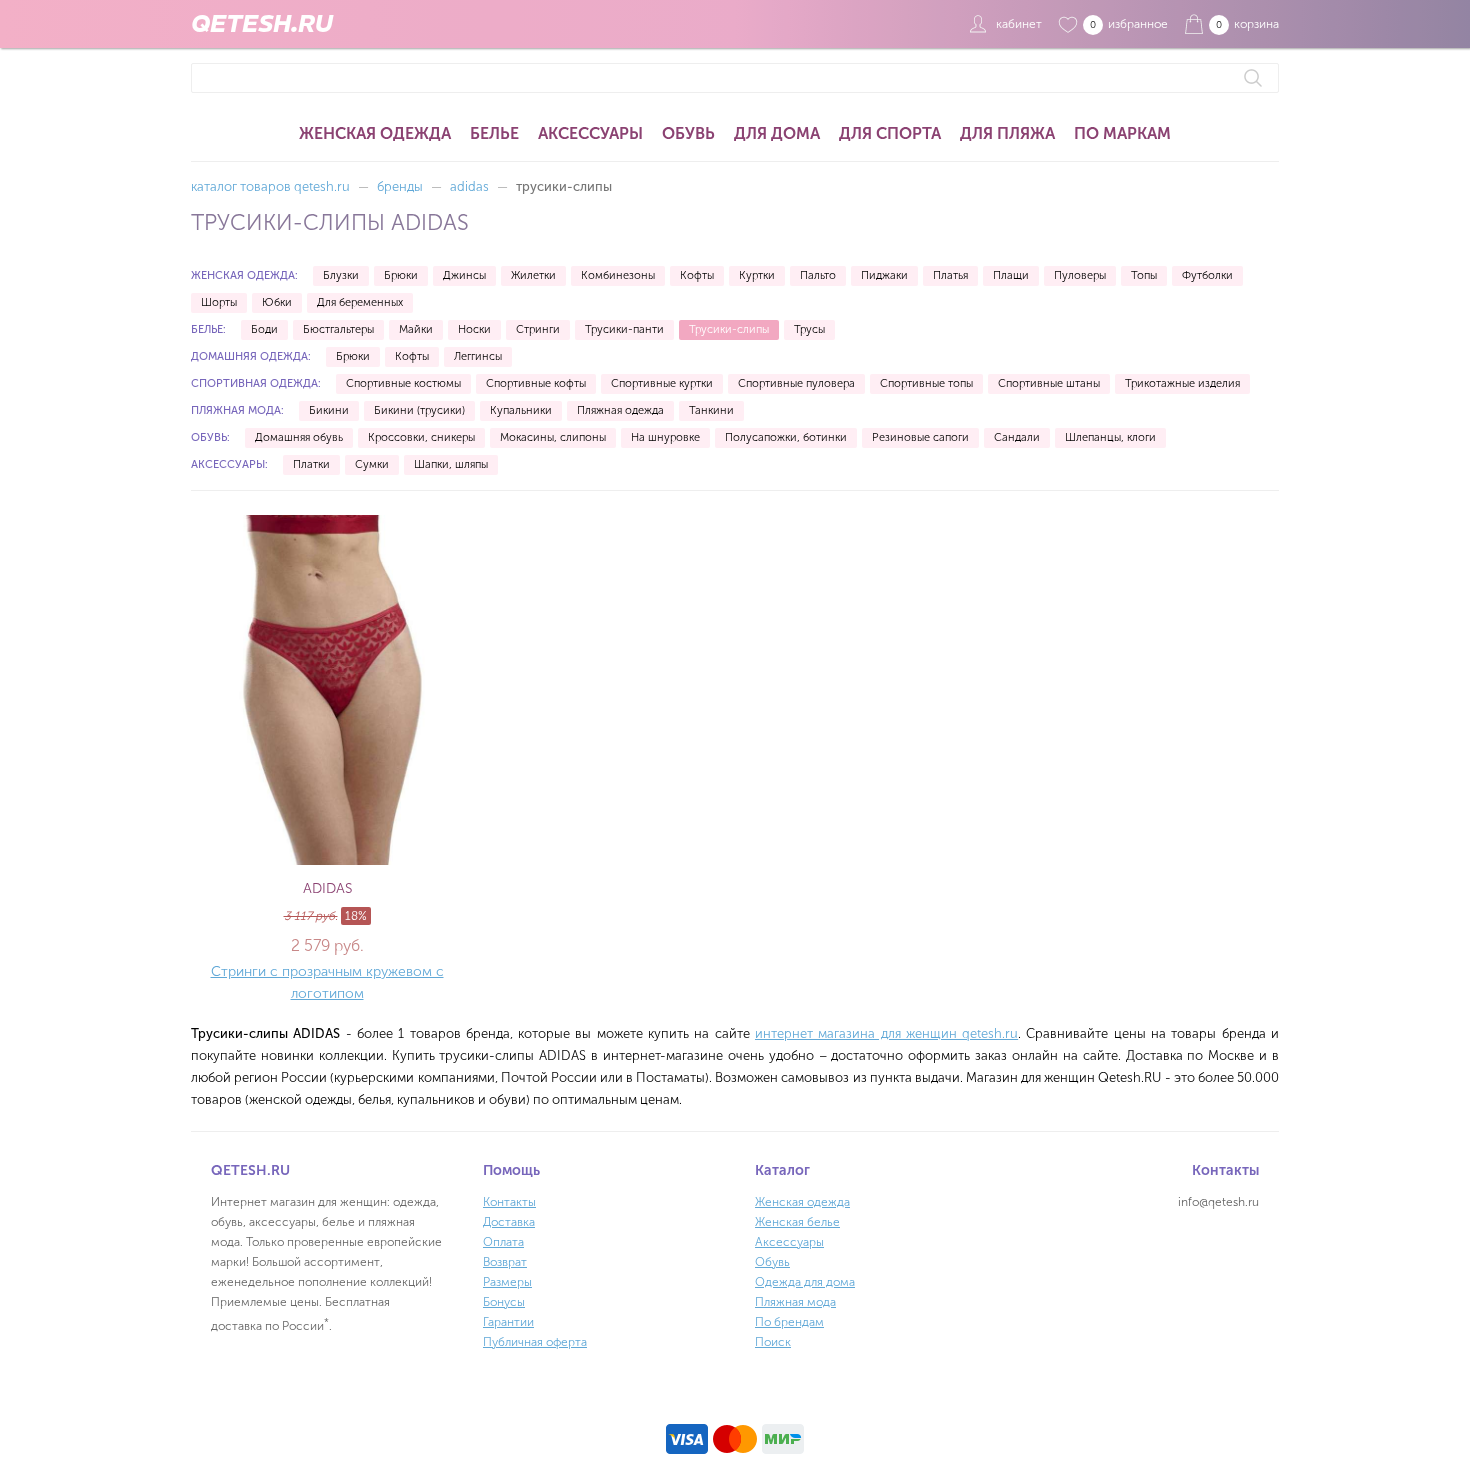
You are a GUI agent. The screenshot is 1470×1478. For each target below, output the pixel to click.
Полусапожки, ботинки (786, 437)
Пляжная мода (795, 1302)
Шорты (219, 302)
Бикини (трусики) (419, 410)
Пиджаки (884, 275)
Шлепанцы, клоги (1110, 437)
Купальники (521, 410)
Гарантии (508, 1322)
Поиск (773, 1342)
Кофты (697, 275)
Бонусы (504, 1302)
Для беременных (360, 302)
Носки (474, 329)
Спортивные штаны (1049, 383)
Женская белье (797, 1222)
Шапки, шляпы (451, 464)
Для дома (777, 133)
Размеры (507, 1282)
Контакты (509, 1202)
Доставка (509, 1222)
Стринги (538, 329)
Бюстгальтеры (338, 329)
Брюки (401, 275)
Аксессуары (590, 133)
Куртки (757, 275)
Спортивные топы (926, 383)
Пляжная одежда (620, 410)
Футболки (1207, 275)
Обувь (688, 133)
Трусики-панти (624, 329)
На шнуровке (665, 437)
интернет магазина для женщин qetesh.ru (886, 1033)
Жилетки (533, 275)
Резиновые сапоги (920, 437)
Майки (416, 329)
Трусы (809, 329)
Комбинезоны (618, 275)
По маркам (1122, 133)
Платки (311, 464)
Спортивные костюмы (403, 383)
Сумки (372, 464)
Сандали (1017, 437)
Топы (1144, 275)
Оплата (503, 1242)
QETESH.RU (262, 24)
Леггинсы (478, 356)
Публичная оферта (535, 1342)
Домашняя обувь (299, 437)
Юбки (277, 302)
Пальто (818, 275)
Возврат (505, 1262)
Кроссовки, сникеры (421, 437)
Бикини (329, 410)
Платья (950, 275)
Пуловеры (1080, 275)
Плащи (1011, 275)
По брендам (789, 1322)
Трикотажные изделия (1182, 383)
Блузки (341, 275)
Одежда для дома (805, 1282)
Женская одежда (375, 133)
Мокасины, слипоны (553, 437)
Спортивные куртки (662, 383)
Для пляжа (1007, 133)
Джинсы (464, 275)
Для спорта (890, 133)
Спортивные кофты (536, 383)
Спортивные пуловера (796, 383)
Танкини (711, 410)
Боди (264, 329)
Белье (494, 133)
